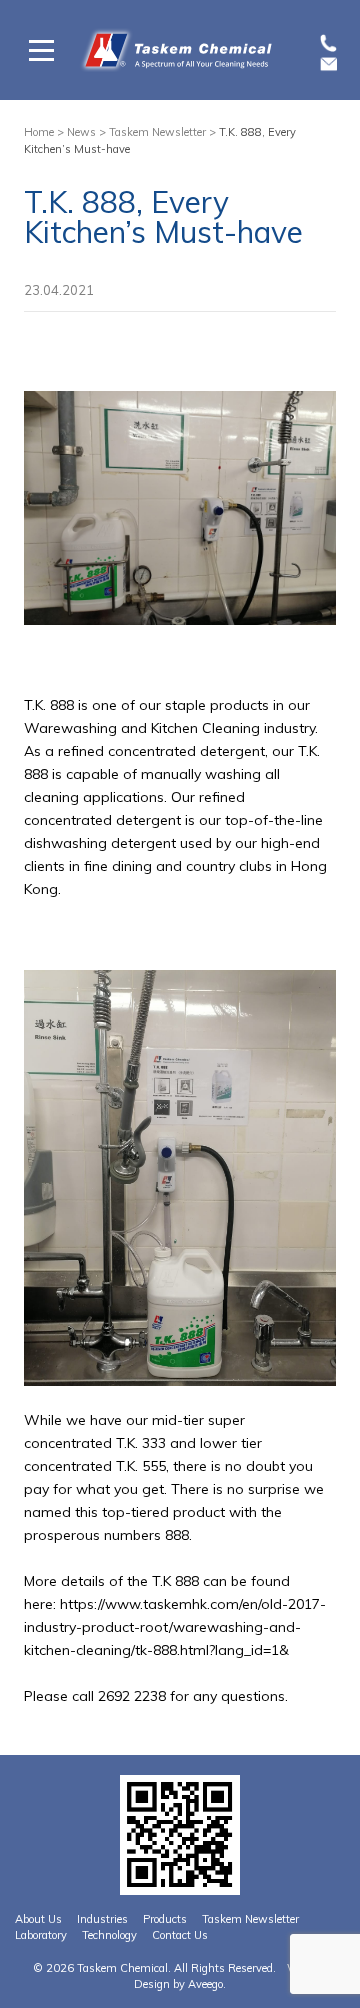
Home (39, 132)
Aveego (205, 1984)
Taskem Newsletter (157, 132)
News (81, 132)
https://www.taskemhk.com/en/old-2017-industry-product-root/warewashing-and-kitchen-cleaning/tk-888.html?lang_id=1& (175, 1627)
